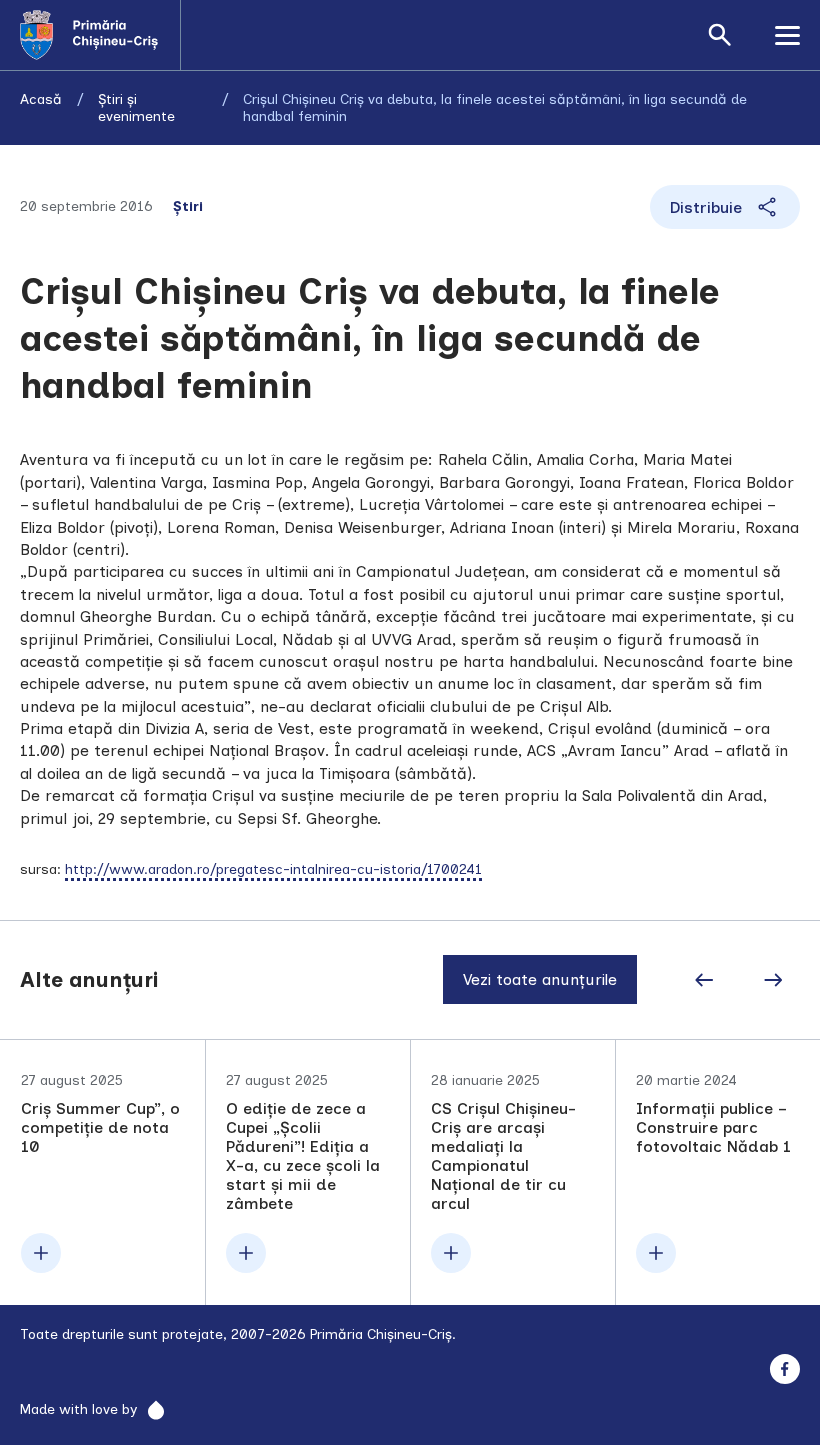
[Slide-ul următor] (773, 980)
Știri (188, 206)
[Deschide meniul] (787, 35)
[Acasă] (100, 35)
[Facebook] (784, 1369)
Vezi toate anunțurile (540, 979)
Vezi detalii (103, 1172)
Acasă (41, 99)
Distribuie (706, 207)
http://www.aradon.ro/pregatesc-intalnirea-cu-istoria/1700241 (273, 869)
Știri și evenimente (136, 108)
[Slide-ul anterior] (704, 980)
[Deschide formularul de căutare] (720, 35)
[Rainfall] (150, 1410)
